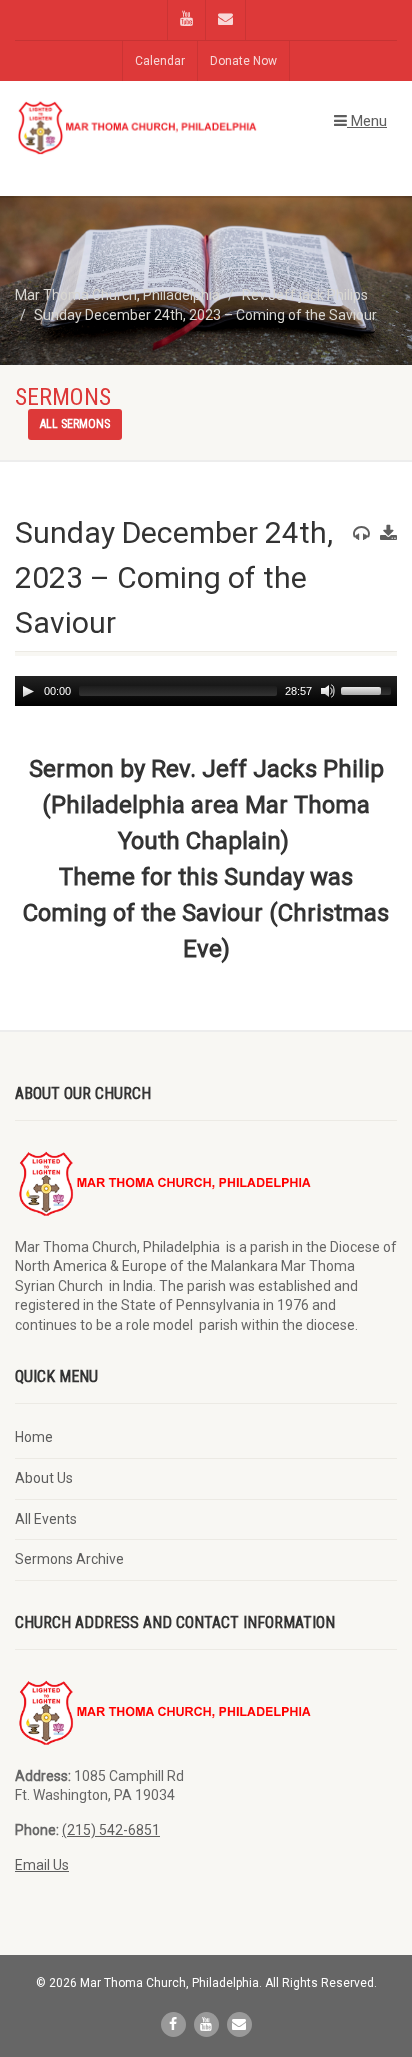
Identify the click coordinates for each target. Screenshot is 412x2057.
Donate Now (243, 61)
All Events (46, 1519)
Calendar (160, 61)
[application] (206, 691)
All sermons (75, 424)
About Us (44, 1478)
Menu (367, 121)
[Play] (28, 691)
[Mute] (328, 691)
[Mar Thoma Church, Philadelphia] (137, 128)
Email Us (42, 1865)
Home (34, 1437)
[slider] (369, 689)
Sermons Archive (69, 1559)
